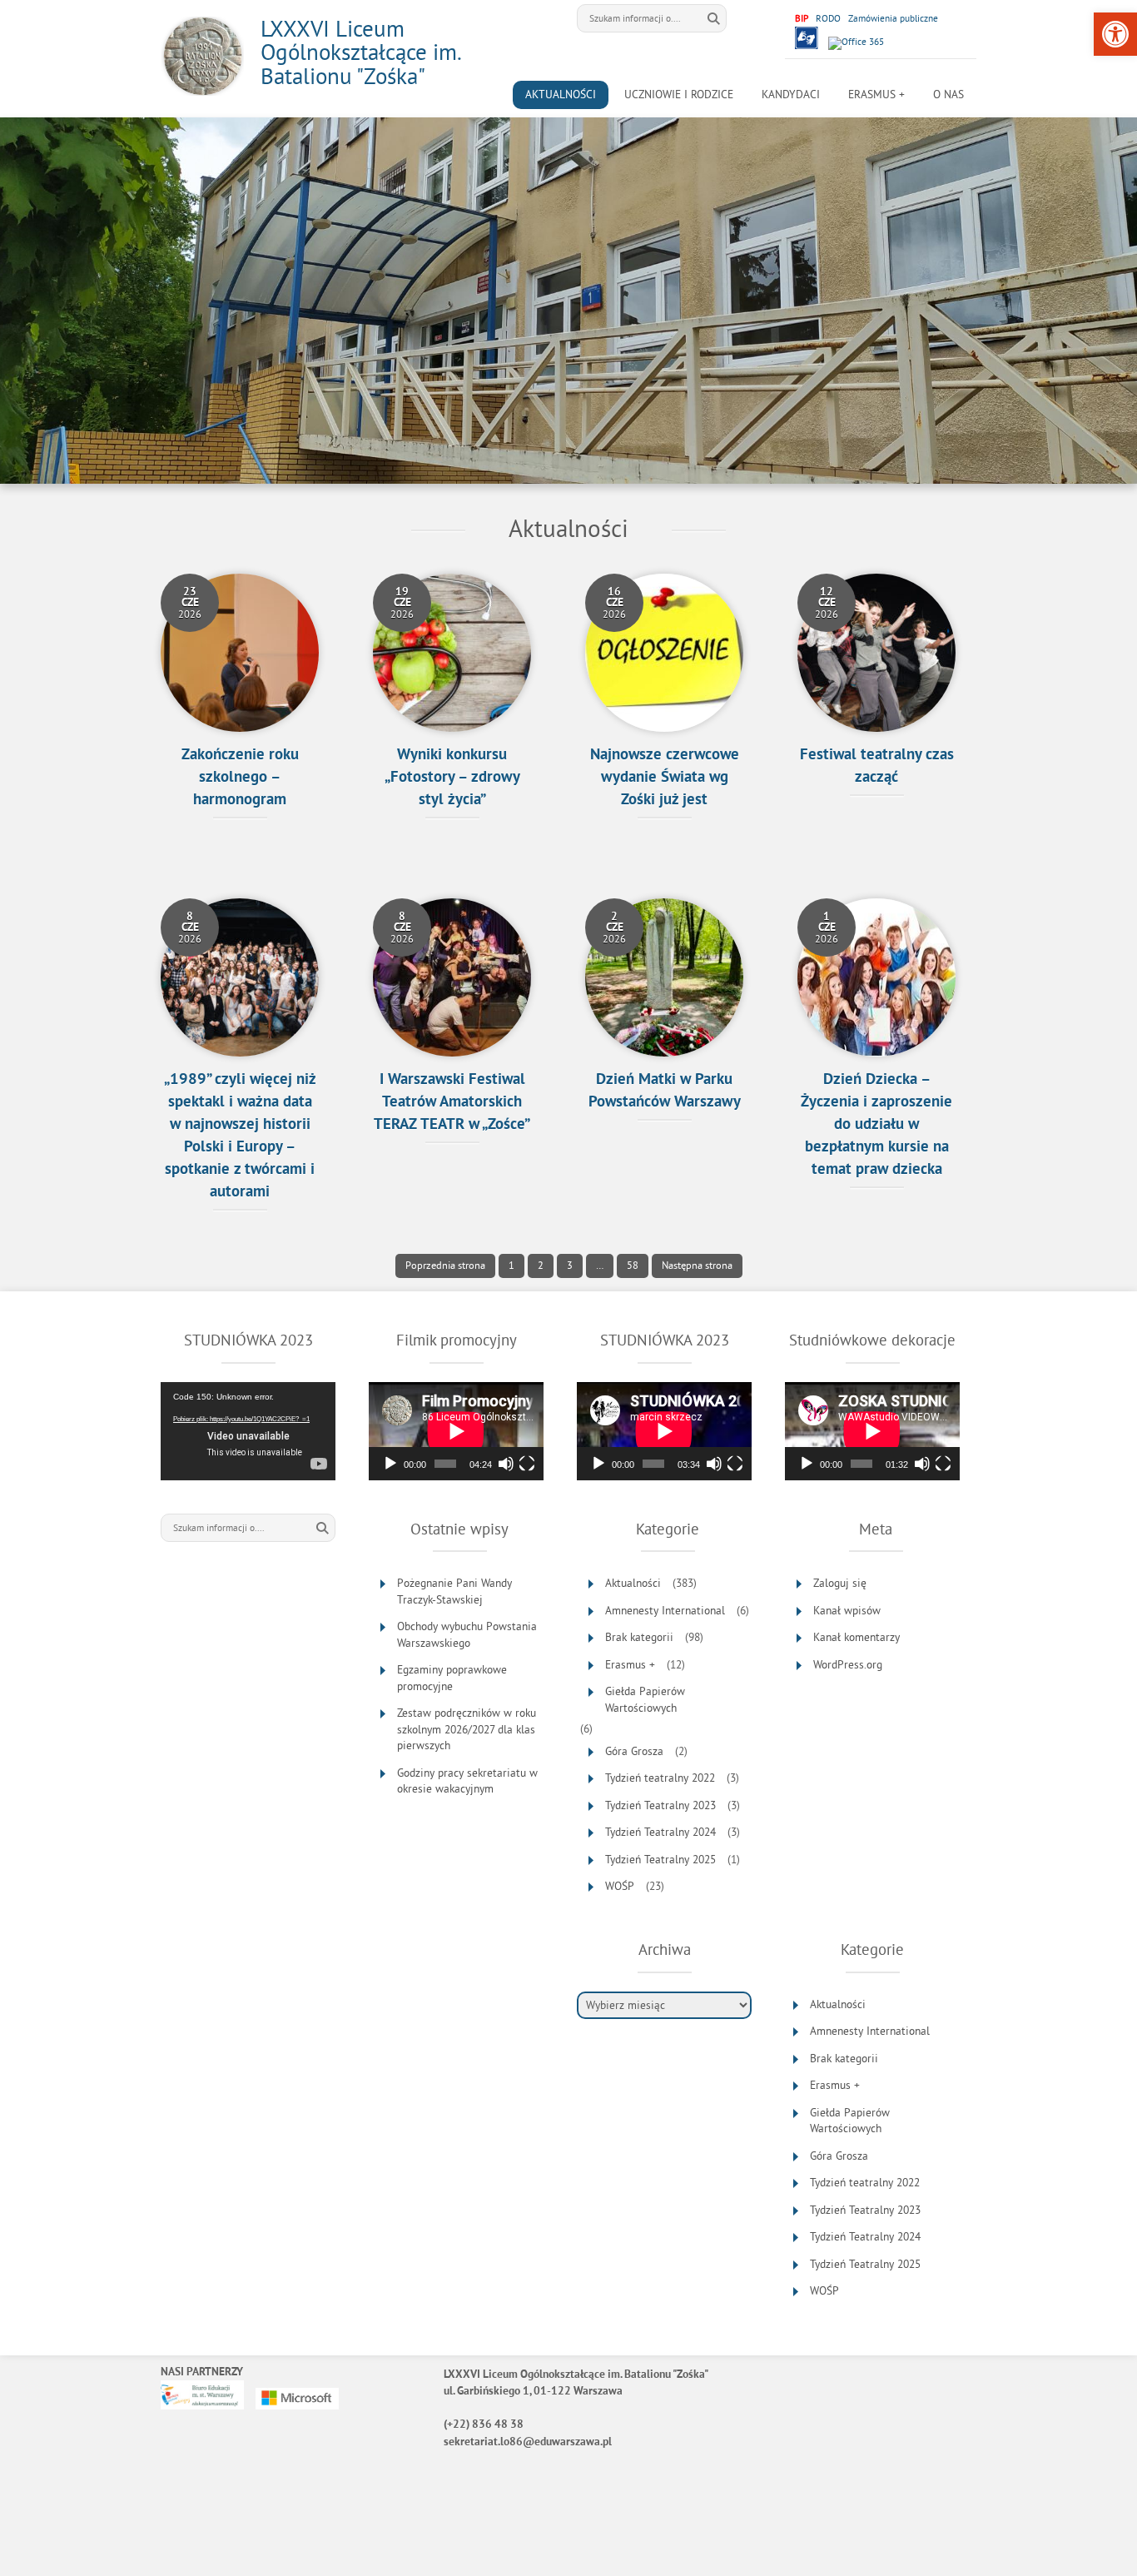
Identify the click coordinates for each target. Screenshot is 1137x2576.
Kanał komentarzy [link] (856, 1637)
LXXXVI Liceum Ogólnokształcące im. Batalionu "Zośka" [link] (360, 52)
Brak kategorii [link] (639, 1637)
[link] (1115, 34)
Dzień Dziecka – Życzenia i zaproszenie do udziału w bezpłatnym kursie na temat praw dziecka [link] (876, 1125)
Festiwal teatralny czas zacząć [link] (877, 767)
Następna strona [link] (697, 1265)
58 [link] (628, 1266)
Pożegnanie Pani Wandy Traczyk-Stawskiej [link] (454, 1591)
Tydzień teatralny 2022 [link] (660, 1778)
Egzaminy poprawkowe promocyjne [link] (452, 1678)
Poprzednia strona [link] (445, 1265)
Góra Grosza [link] (634, 1751)
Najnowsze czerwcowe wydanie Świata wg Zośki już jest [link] (665, 778)
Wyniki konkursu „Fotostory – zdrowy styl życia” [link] (452, 778)
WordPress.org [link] (848, 1665)
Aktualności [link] (561, 94)
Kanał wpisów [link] (847, 1611)
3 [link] (565, 1266)
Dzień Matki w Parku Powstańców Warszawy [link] (665, 1092)
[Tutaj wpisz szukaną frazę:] (639, 18)
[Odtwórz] (390, 1464)
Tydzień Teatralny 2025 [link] (660, 1860)
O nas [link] (948, 94)
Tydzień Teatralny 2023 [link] (660, 1805)
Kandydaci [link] (791, 94)
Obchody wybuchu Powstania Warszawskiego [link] (467, 1635)
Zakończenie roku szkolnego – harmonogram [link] (240, 778)
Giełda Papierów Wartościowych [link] (645, 1700)
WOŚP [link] (620, 1886)
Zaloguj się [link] (840, 1583)
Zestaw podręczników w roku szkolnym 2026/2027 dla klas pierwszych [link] (467, 1729)
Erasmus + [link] (876, 94)
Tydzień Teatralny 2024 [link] (660, 1832)
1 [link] (506, 1266)
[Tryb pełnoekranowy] (527, 1464)
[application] (248, 1431)
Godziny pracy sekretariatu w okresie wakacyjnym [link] (467, 1781)
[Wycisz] (506, 1464)
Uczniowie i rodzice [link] (679, 94)
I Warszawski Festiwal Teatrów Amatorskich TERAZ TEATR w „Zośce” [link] (452, 1103)
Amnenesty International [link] (665, 1611)
